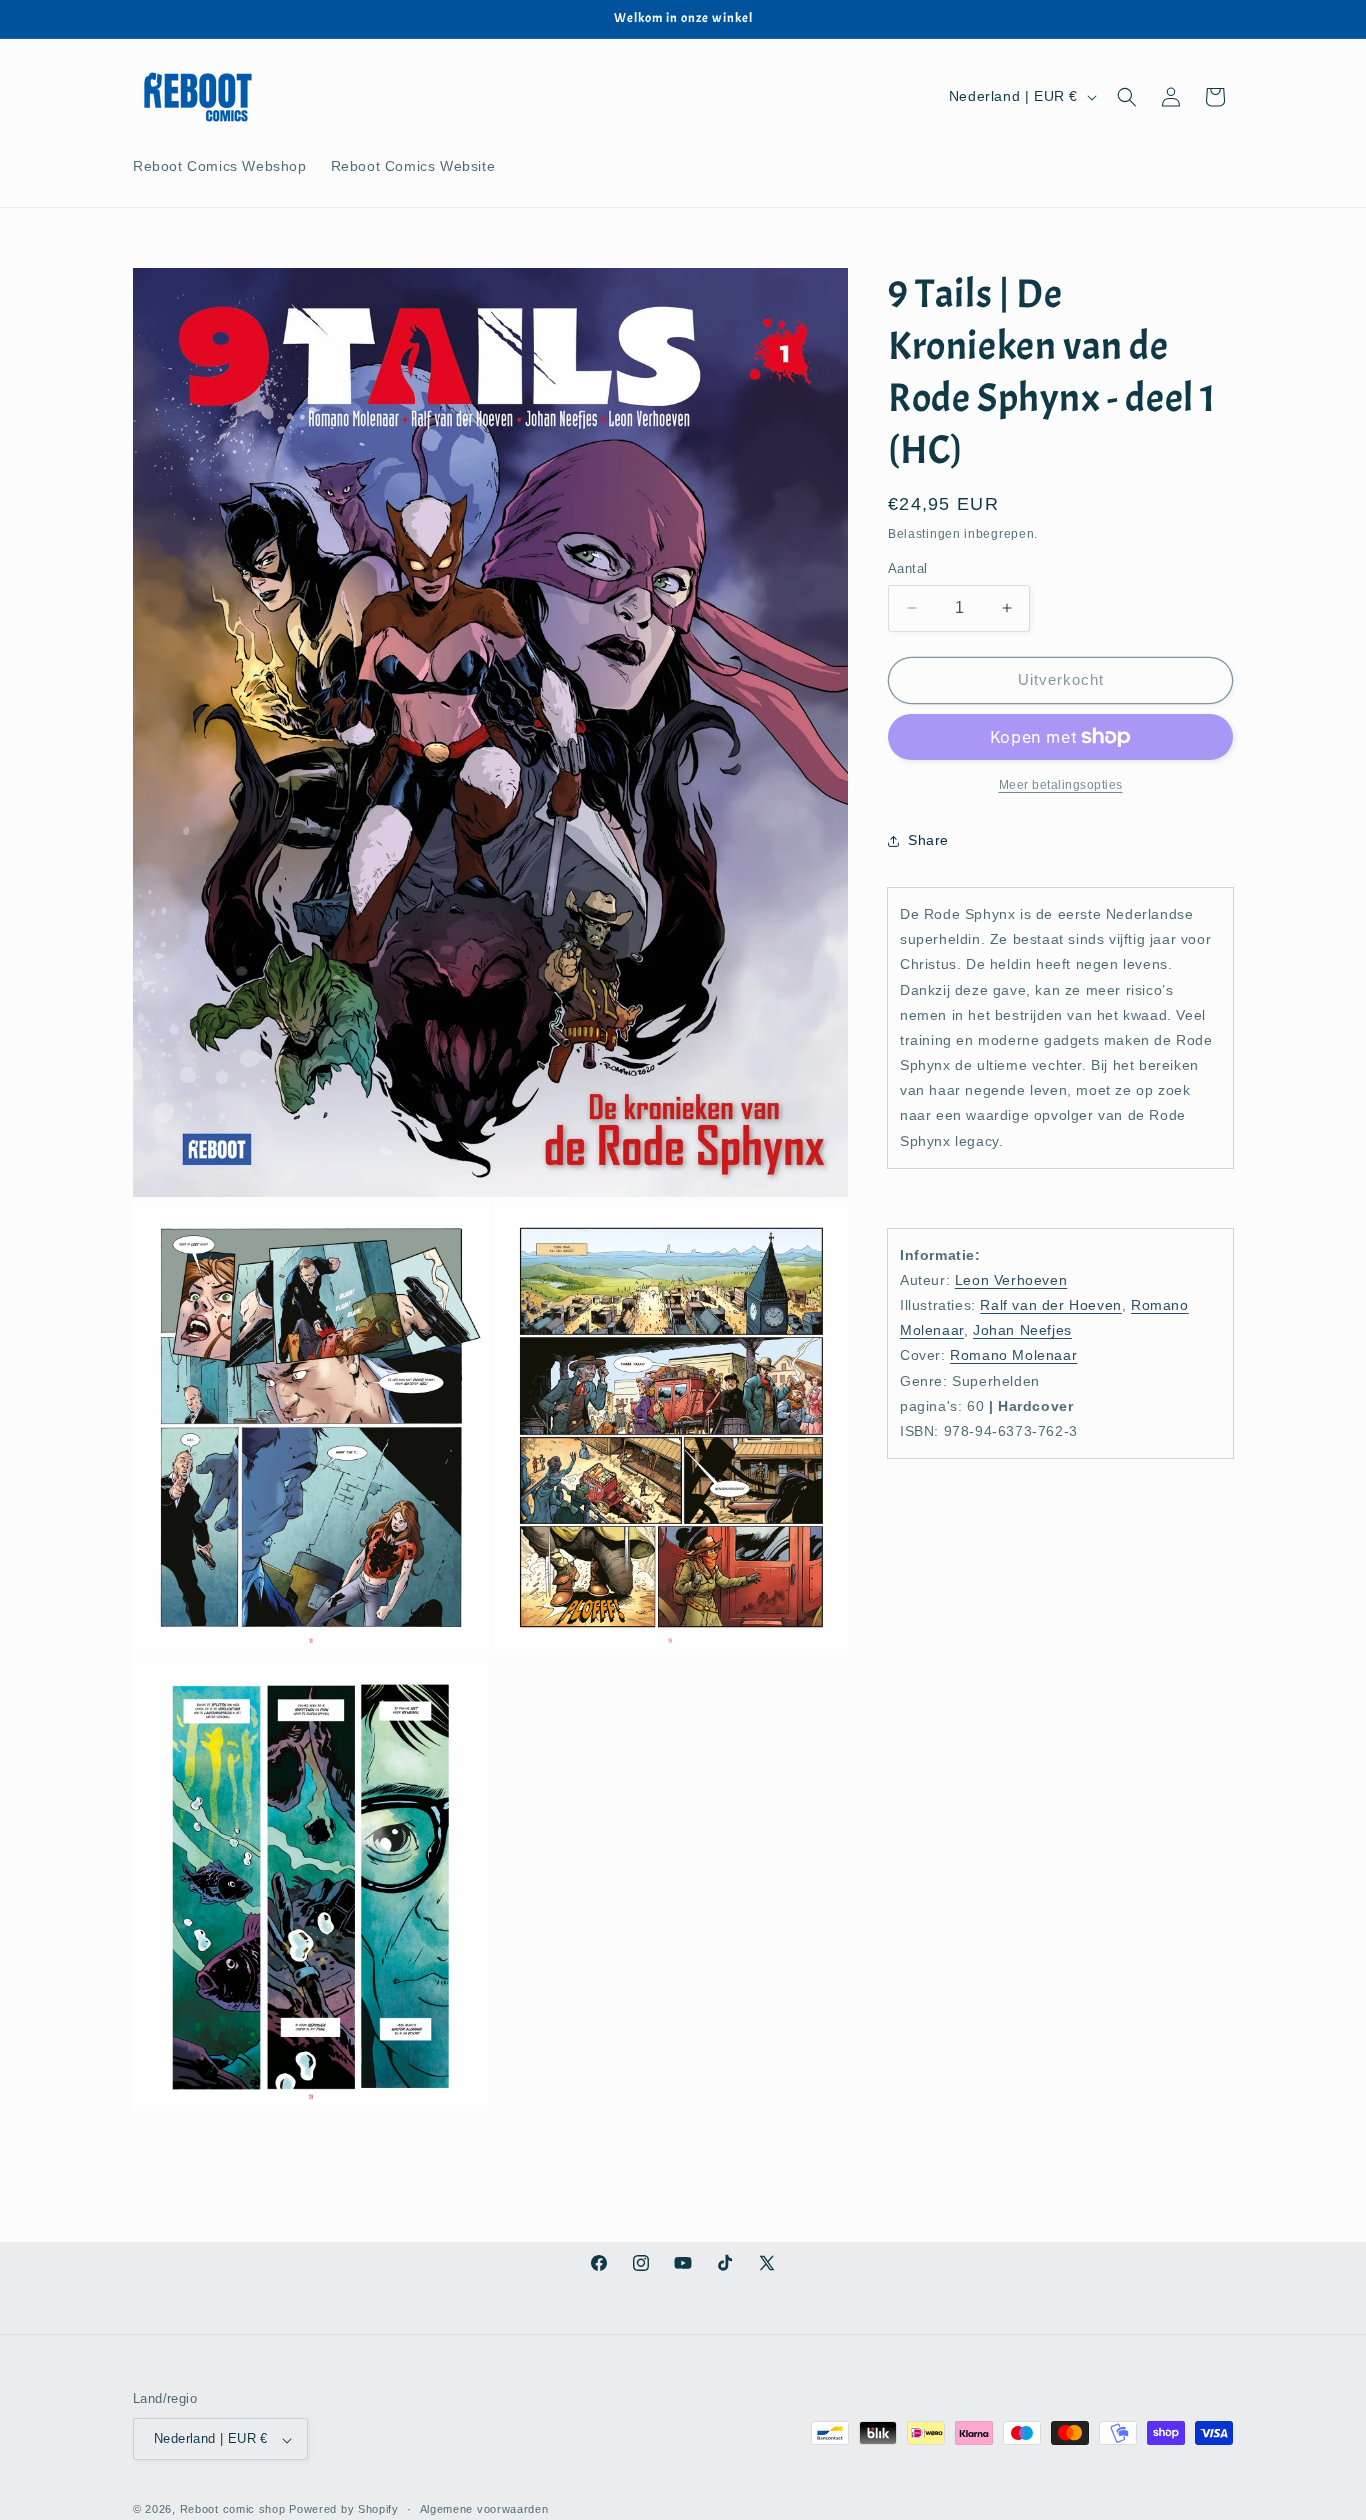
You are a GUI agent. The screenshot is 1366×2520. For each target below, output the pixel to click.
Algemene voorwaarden (484, 2510)
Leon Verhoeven (1011, 1279)
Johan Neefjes (1022, 1330)
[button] (1127, 97)
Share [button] (928, 840)
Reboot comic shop (233, 2510)
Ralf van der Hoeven (1050, 1305)
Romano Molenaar (1013, 1355)
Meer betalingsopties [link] (1061, 785)
